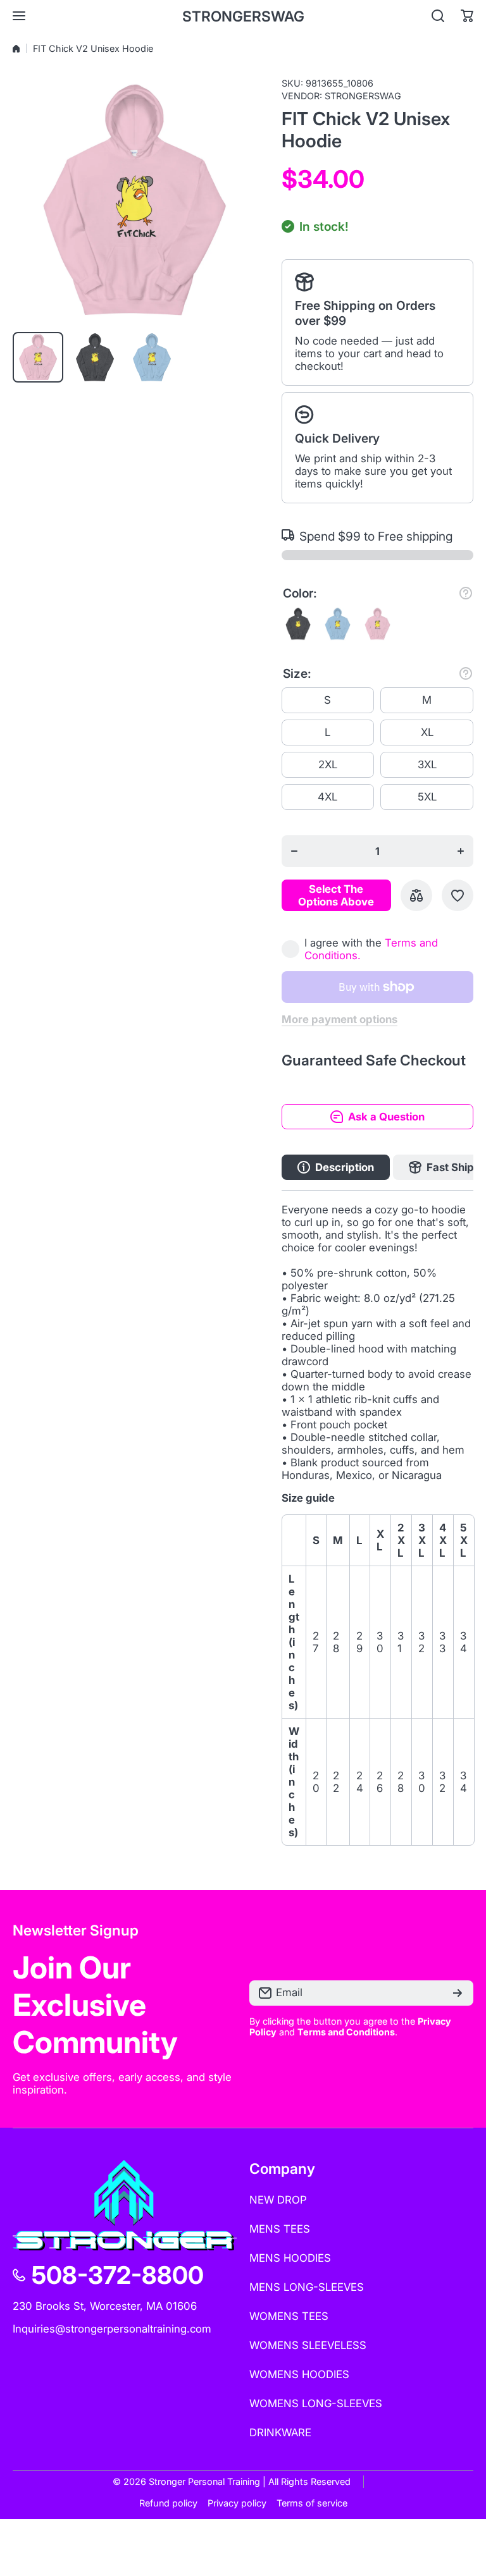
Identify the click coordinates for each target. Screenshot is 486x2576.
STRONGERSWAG (363, 96)
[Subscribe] (458, 1993)
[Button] (466, 593)
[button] (467, 16)
